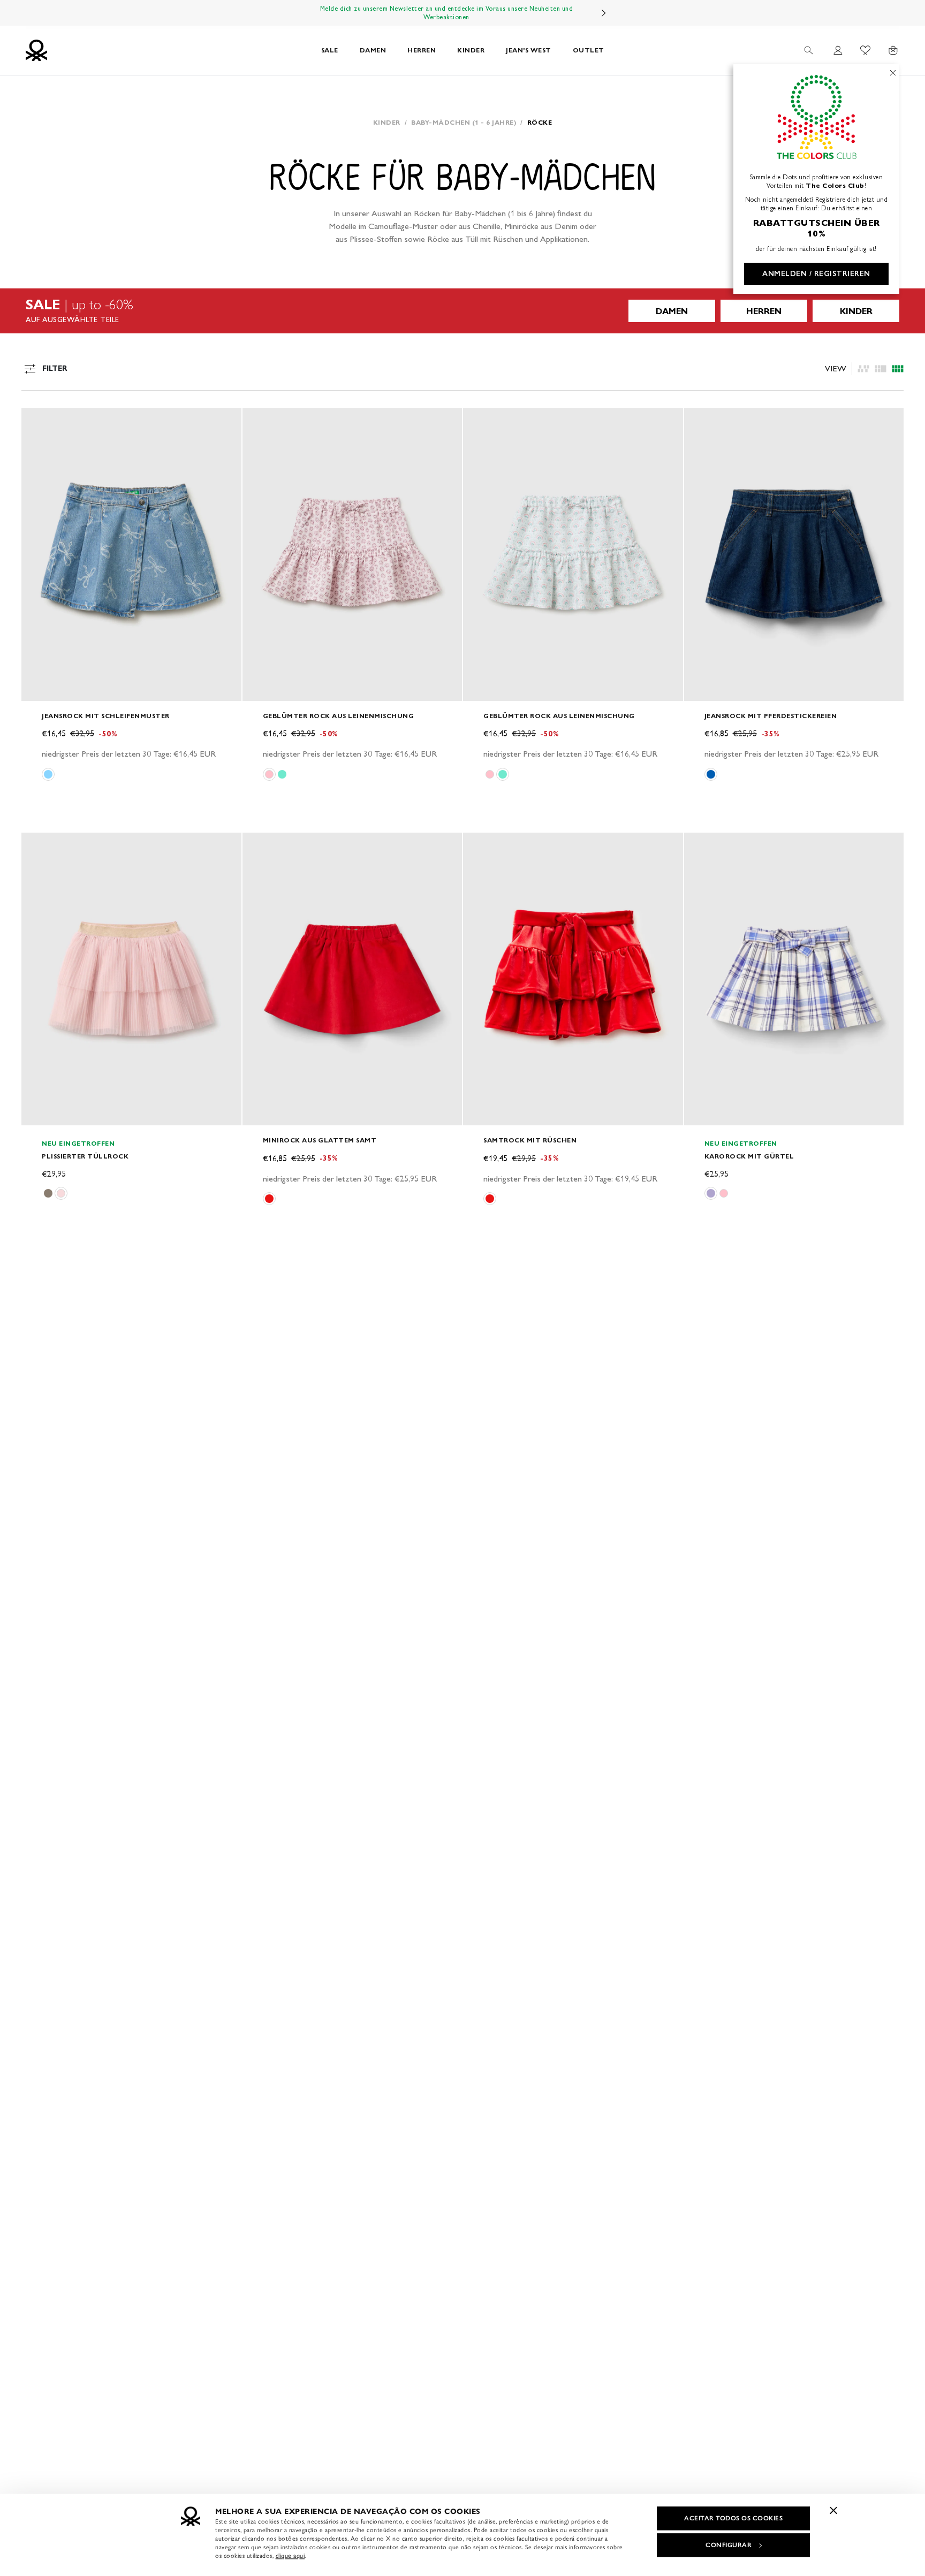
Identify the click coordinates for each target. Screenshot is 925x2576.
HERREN (422, 50)
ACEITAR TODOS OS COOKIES (733, 2518)
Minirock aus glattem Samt (320, 1140)
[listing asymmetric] (863, 369)
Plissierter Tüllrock (85, 1156)
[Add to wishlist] (39, 422)
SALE (330, 50)
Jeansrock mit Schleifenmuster (106, 716)
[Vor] (604, 13)
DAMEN (373, 50)
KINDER (471, 50)
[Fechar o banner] (833, 2510)
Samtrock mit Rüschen (530, 1140)
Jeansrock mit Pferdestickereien (771, 716)
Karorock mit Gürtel (749, 1156)
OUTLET (589, 50)
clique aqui (290, 2556)
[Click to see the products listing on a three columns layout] (898, 369)
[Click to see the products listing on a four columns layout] (881, 369)
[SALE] (462, 311)
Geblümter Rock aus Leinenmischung (339, 716)
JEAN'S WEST (529, 50)
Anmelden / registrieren (816, 274)
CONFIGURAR (729, 2545)
